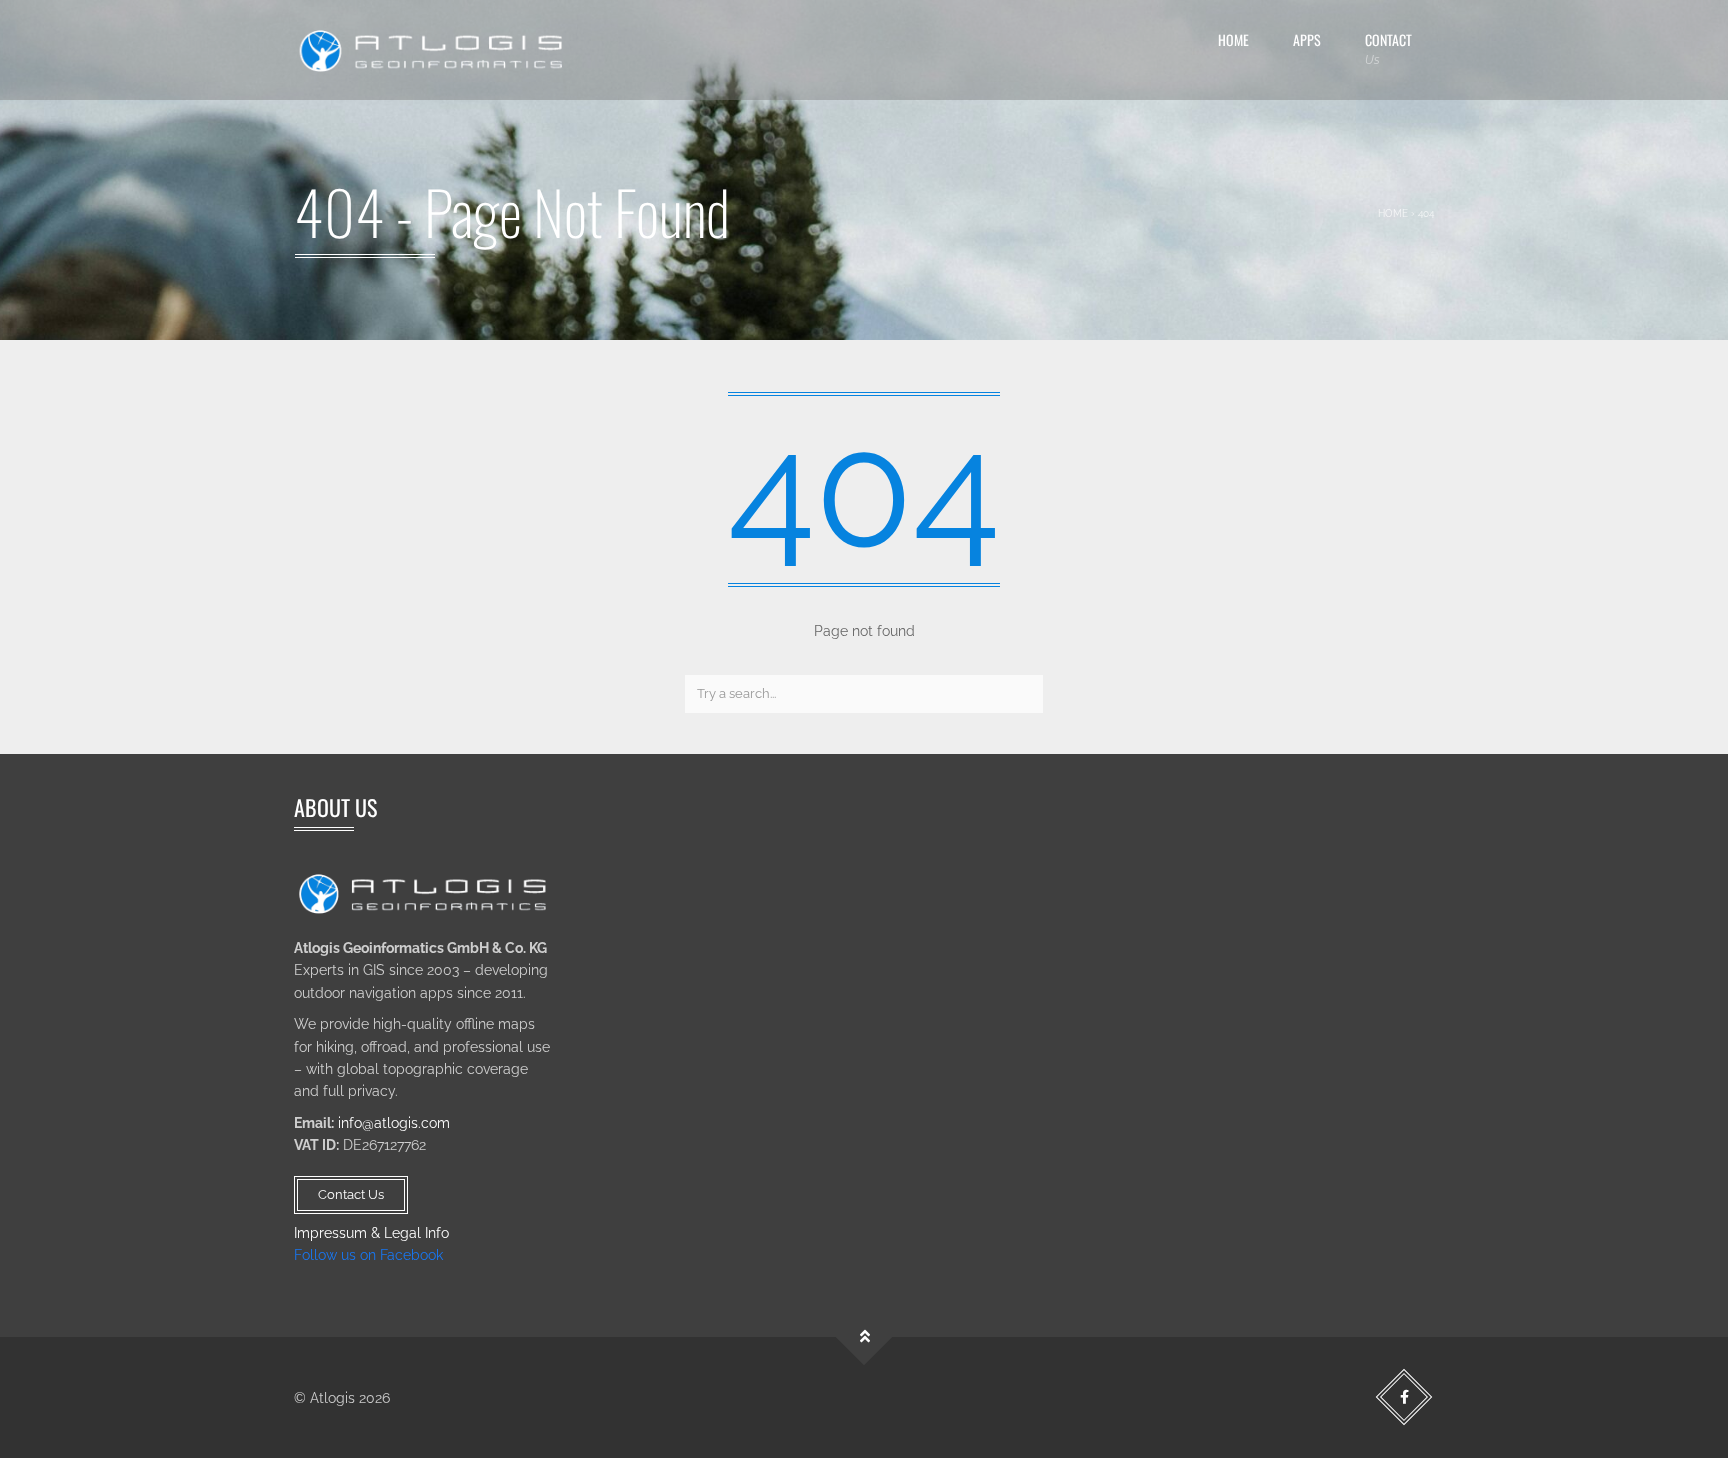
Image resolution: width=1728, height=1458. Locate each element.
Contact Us (351, 1194)
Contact (1388, 48)
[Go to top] (864, 1337)
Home (1233, 39)
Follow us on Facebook (368, 1255)
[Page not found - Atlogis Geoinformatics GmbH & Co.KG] (434, 50)
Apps (1307, 39)
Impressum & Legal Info (371, 1233)
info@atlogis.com (394, 1123)
